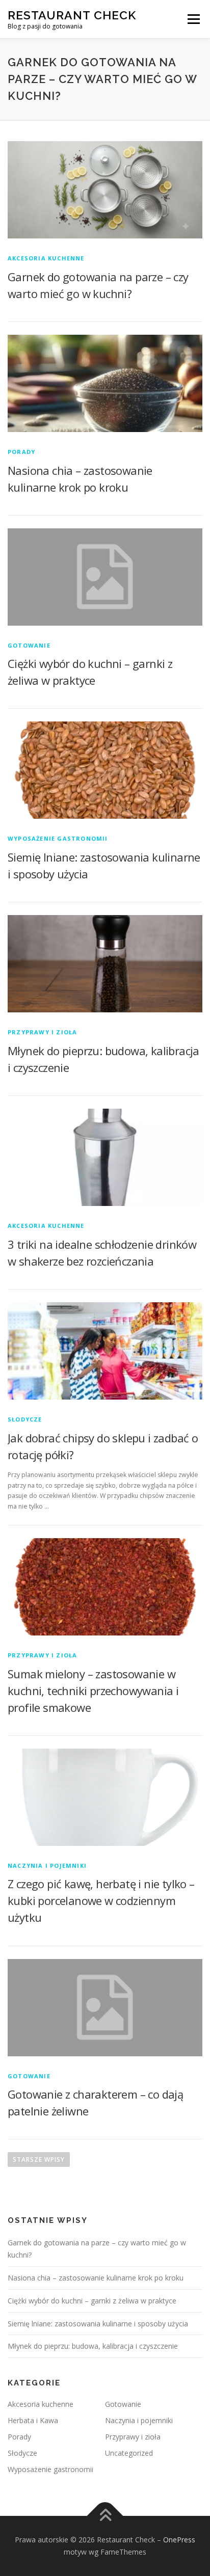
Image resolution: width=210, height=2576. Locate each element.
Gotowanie (29, 645)
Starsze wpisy (39, 2159)
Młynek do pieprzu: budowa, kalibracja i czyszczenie (93, 2346)
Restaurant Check (72, 15)
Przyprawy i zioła (42, 1032)
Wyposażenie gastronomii (58, 838)
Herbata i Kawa (33, 2420)
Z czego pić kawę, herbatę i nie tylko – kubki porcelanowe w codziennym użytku (101, 1900)
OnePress (179, 2540)
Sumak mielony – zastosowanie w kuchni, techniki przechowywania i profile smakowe (93, 1691)
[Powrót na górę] (105, 2516)
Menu (193, 19)
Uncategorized (129, 2453)
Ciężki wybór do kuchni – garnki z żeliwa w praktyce (92, 2301)
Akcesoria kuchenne (46, 258)
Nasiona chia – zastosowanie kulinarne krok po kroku (96, 2278)
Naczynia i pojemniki (47, 1866)
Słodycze (25, 1419)
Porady (21, 452)
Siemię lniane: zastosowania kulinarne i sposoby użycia (98, 2324)
